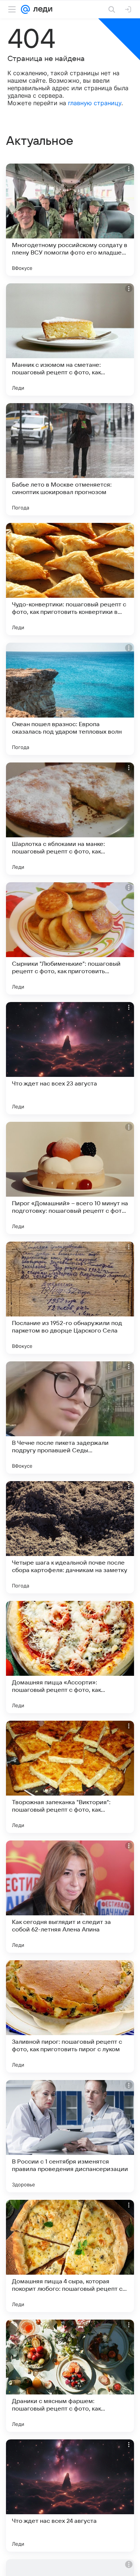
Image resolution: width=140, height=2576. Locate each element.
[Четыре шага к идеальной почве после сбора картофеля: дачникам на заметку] (70, 1537)
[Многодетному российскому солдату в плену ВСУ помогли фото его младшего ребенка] (70, 220)
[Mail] (25, 9)
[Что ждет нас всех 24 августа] (70, 2496)
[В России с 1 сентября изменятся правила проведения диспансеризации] (70, 2136)
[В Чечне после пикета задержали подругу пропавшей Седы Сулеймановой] (70, 1418)
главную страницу (95, 103)
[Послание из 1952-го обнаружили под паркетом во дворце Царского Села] (70, 1298)
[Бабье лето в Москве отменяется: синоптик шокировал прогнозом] (70, 459)
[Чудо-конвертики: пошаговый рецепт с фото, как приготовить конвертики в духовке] (70, 579)
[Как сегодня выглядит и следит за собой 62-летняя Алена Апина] (70, 1897)
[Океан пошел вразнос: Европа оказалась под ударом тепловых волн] (70, 699)
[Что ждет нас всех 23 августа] (70, 1058)
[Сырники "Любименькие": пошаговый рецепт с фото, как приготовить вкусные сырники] (70, 938)
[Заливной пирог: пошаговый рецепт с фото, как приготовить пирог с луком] (70, 2016)
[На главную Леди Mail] (41, 9)
